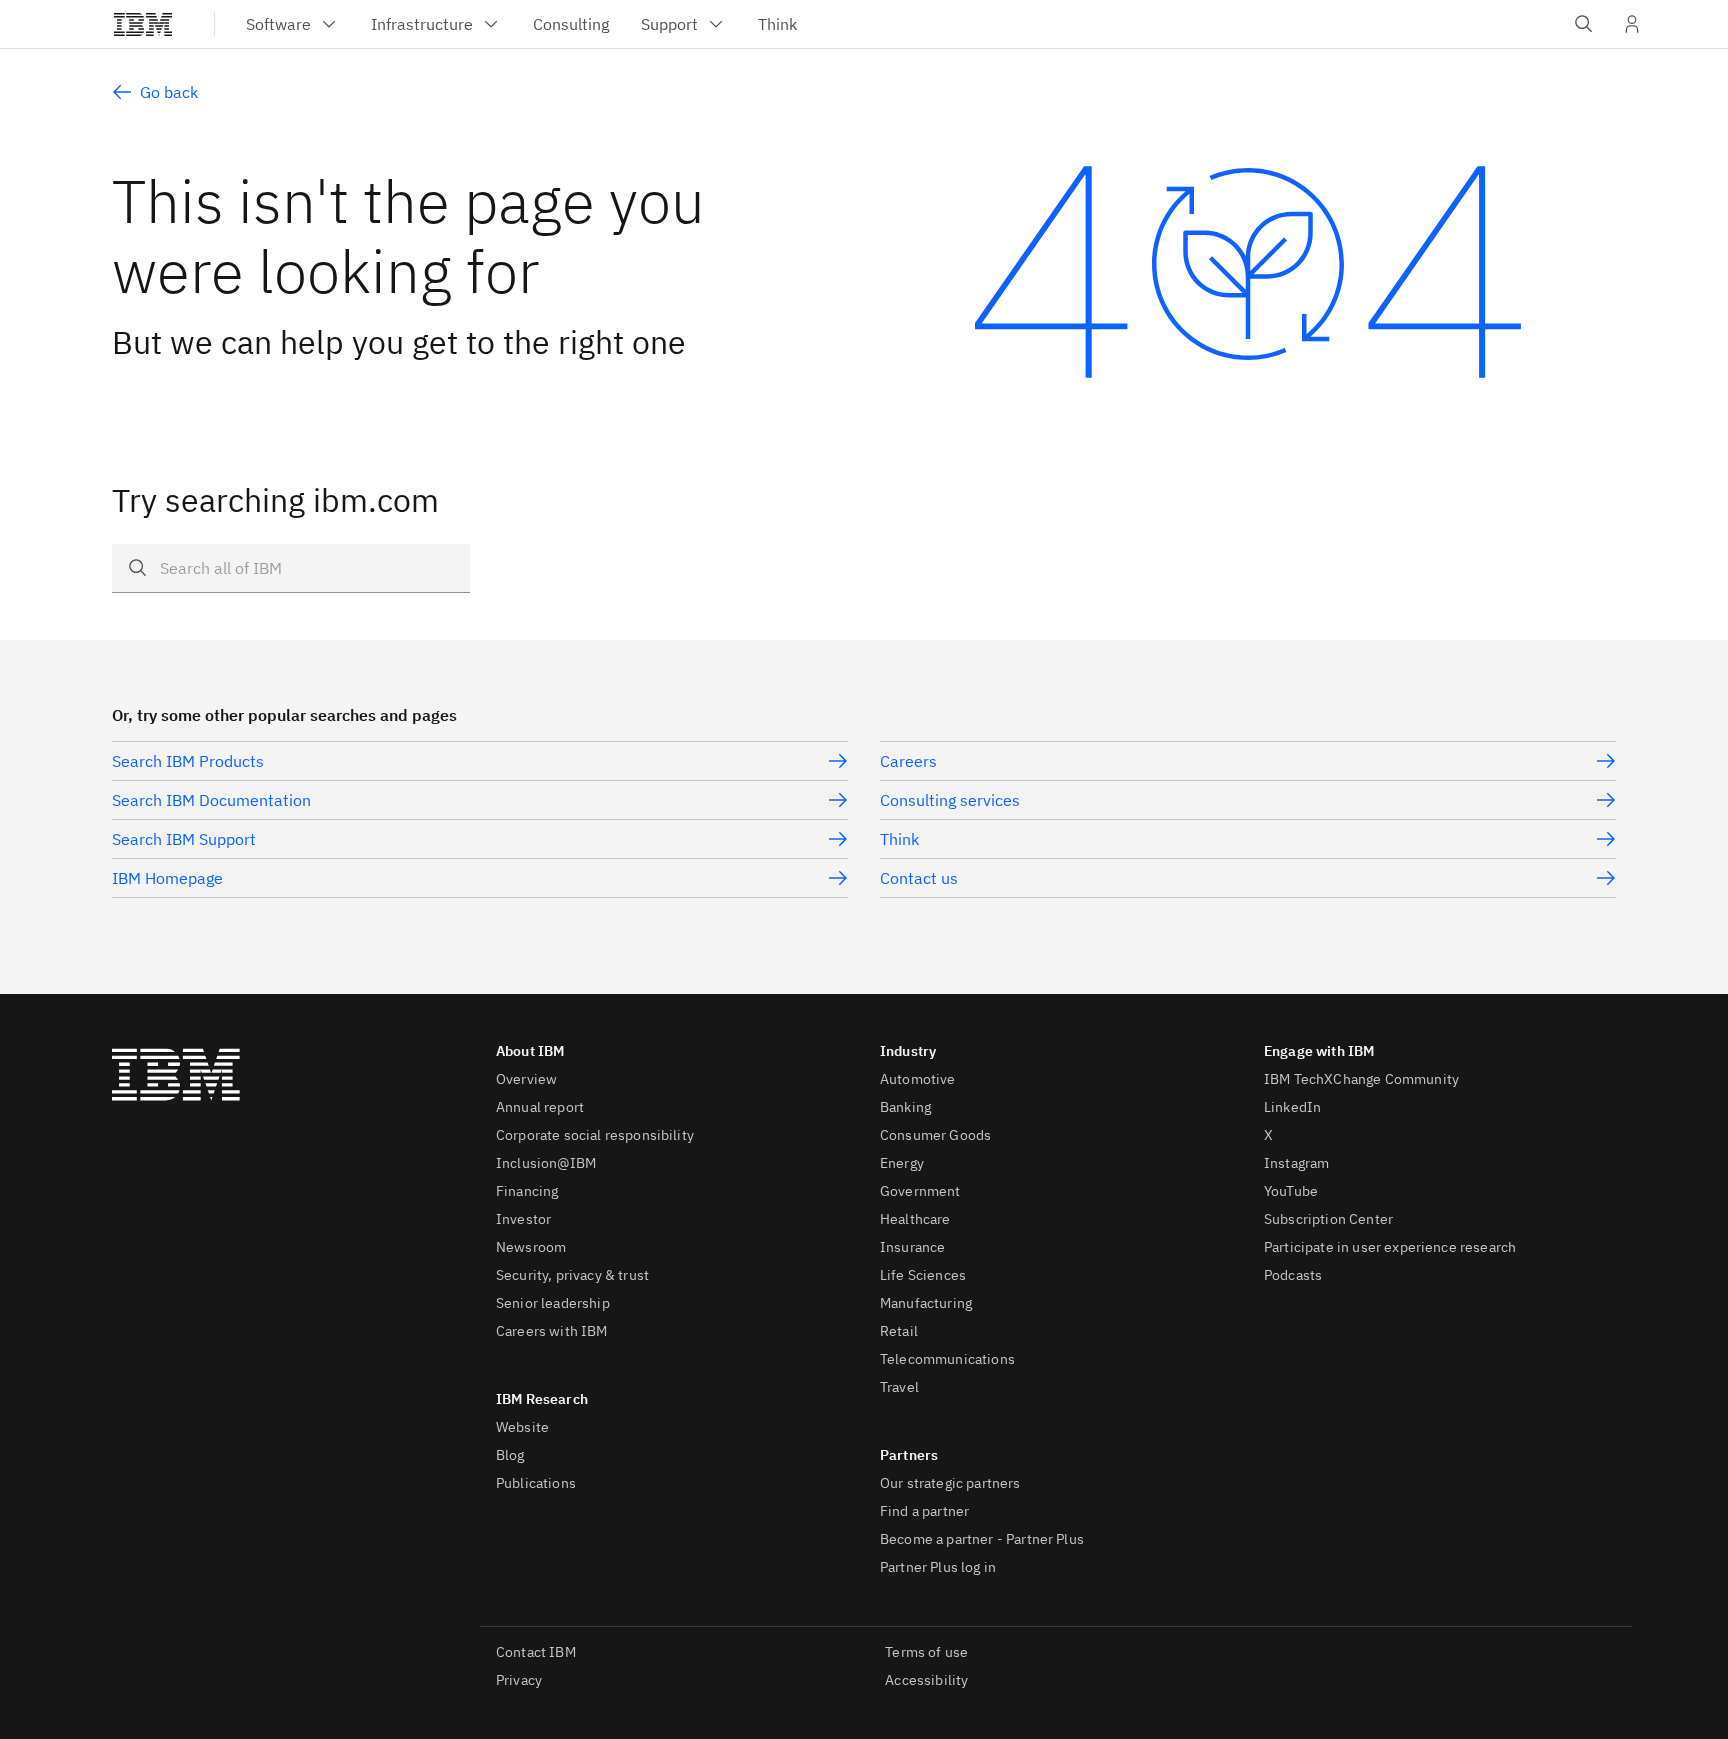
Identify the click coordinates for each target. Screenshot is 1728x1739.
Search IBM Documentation (211, 800)
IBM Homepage (167, 878)
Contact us (919, 878)
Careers (908, 761)
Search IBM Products (188, 761)
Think (899, 839)
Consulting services (950, 800)
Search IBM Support (184, 839)
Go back (169, 92)
